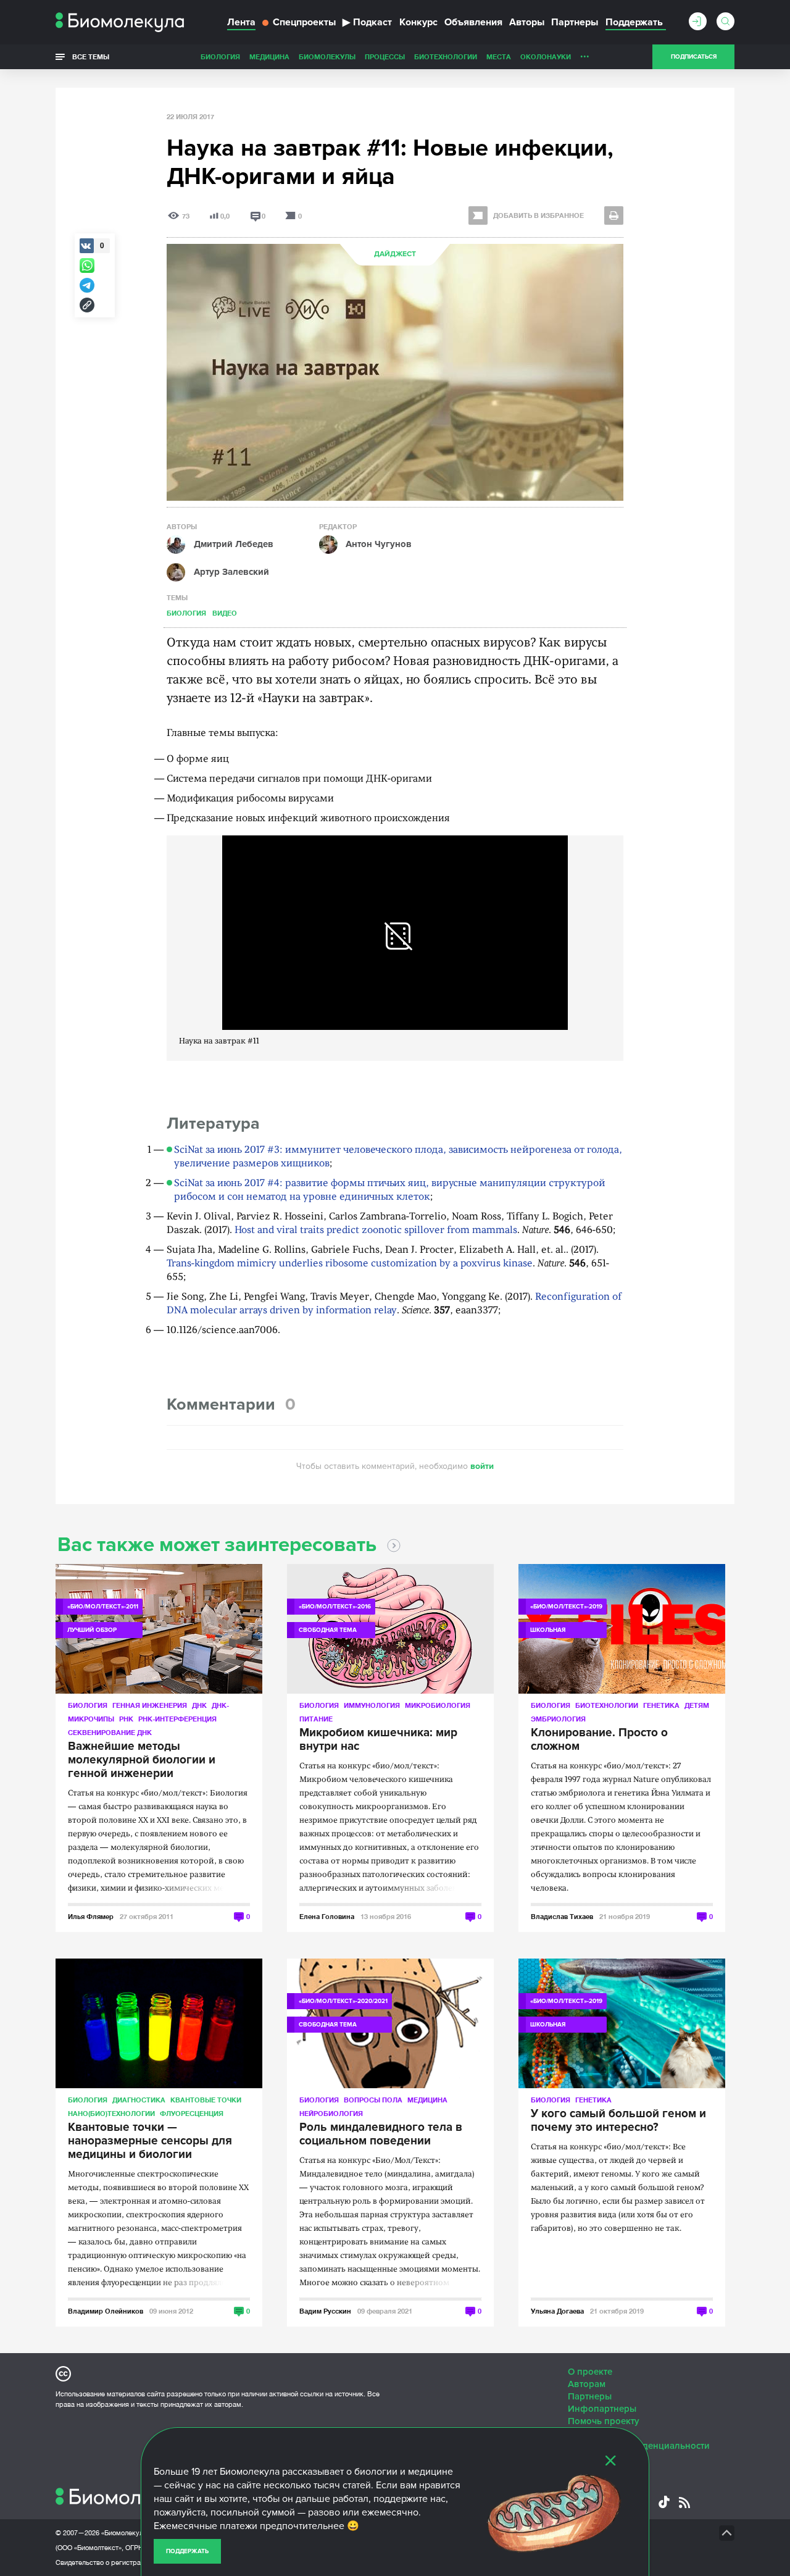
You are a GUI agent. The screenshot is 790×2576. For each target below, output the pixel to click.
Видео (225, 613)
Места (499, 56)
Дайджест (395, 254)
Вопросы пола (373, 2100)
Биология (220, 56)
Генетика (661, 1705)
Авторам (587, 2384)
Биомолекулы (327, 56)
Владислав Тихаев (562, 1916)
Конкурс (418, 22)
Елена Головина (327, 1916)
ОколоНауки (546, 56)
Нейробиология (331, 2113)
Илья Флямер (91, 1916)
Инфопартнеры (602, 2409)
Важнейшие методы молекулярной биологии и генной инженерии (142, 1760)
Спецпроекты (304, 22)
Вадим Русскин (325, 2311)
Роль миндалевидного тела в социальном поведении (381, 2135)
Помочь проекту (604, 2421)
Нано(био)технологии (111, 2113)
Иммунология (372, 1705)
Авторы (527, 22)
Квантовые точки (206, 2100)
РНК (126, 1719)
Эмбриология (558, 1719)
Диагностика (139, 2100)
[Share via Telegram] (87, 285)
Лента (241, 22)
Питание (316, 1719)
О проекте (590, 2372)
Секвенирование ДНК (110, 1732)
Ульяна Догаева (557, 2311)
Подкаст (367, 22)
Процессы (385, 56)
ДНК (199, 1705)
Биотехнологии (446, 56)
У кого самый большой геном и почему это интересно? (618, 2121)
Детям (697, 1705)
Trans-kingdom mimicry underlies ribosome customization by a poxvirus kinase (350, 1264)
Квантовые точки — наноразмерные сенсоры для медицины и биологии (150, 2141)
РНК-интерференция (177, 1719)
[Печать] (614, 215)
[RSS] (684, 2503)
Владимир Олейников (106, 2311)
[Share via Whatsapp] (87, 266)
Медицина (269, 56)
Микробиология (438, 1705)
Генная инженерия (150, 1705)
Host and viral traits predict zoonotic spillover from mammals (376, 1231)
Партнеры (575, 22)
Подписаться (694, 57)
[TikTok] (664, 2502)
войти (482, 1466)
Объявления (473, 22)
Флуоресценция (192, 2113)
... (585, 54)
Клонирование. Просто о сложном (599, 1740)
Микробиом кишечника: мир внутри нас (378, 1740)
